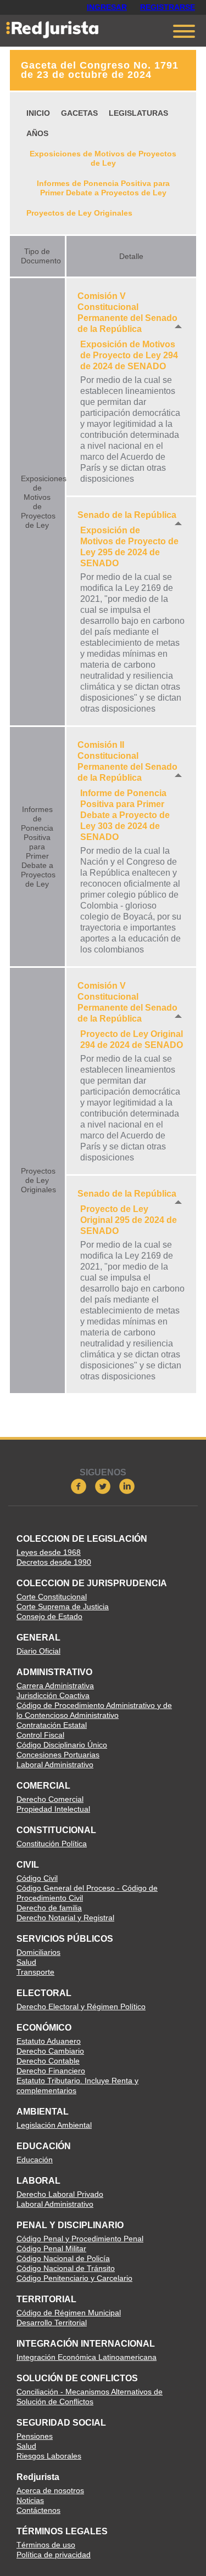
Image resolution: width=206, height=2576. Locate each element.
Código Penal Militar (51, 2248)
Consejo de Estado (49, 1616)
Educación (35, 2160)
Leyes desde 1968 (49, 1552)
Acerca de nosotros (50, 2490)
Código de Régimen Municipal (69, 2313)
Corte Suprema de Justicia (63, 1607)
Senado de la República (127, 515)
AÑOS (37, 133)
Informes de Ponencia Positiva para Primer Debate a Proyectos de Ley (103, 188)
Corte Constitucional (52, 1597)
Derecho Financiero (51, 2071)
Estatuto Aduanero (49, 2041)
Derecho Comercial (50, 1799)
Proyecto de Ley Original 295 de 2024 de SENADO (129, 1220)
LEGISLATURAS (138, 113)
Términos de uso (46, 2545)
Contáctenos (38, 2510)
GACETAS (79, 113)
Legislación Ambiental (54, 2125)
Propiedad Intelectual (53, 1809)
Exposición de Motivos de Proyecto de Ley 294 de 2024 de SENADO (129, 355)
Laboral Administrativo (55, 1765)
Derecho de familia (49, 1908)
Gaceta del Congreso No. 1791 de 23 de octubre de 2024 (100, 70)
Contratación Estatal (52, 1725)
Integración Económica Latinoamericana (87, 2357)
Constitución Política (52, 1844)
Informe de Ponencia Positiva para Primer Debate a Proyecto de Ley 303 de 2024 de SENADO (125, 815)
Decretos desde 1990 (54, 1562)
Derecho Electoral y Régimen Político (81, 2006)
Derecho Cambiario (50, 2051)
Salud (26, 1962)
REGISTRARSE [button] (168, 7)
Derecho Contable (48, 2061)
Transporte (35, 1972)
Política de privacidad (54, 2555)
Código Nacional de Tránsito (66, 2268)
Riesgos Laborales (49, 2456)
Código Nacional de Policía (63, 2258)
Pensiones (35, 2436)
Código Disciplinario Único (62, 1745)
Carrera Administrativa (55, 1686)
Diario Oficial (38, 1651)
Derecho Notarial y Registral (65, 1918)
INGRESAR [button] (107, 7)
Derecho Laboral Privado (60, 2194)
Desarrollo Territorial (52, 2323)
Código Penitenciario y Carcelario (74, 2278)
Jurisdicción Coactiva (53, 1695)
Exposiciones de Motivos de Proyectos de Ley (103, 158)
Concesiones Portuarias (58, 1755)
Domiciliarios (38, 1952)
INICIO (38, 113)
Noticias (30, 2500)
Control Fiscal (40, 1735)
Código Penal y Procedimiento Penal (80, 2239)
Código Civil (37, 1878)
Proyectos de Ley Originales (79, 213)
